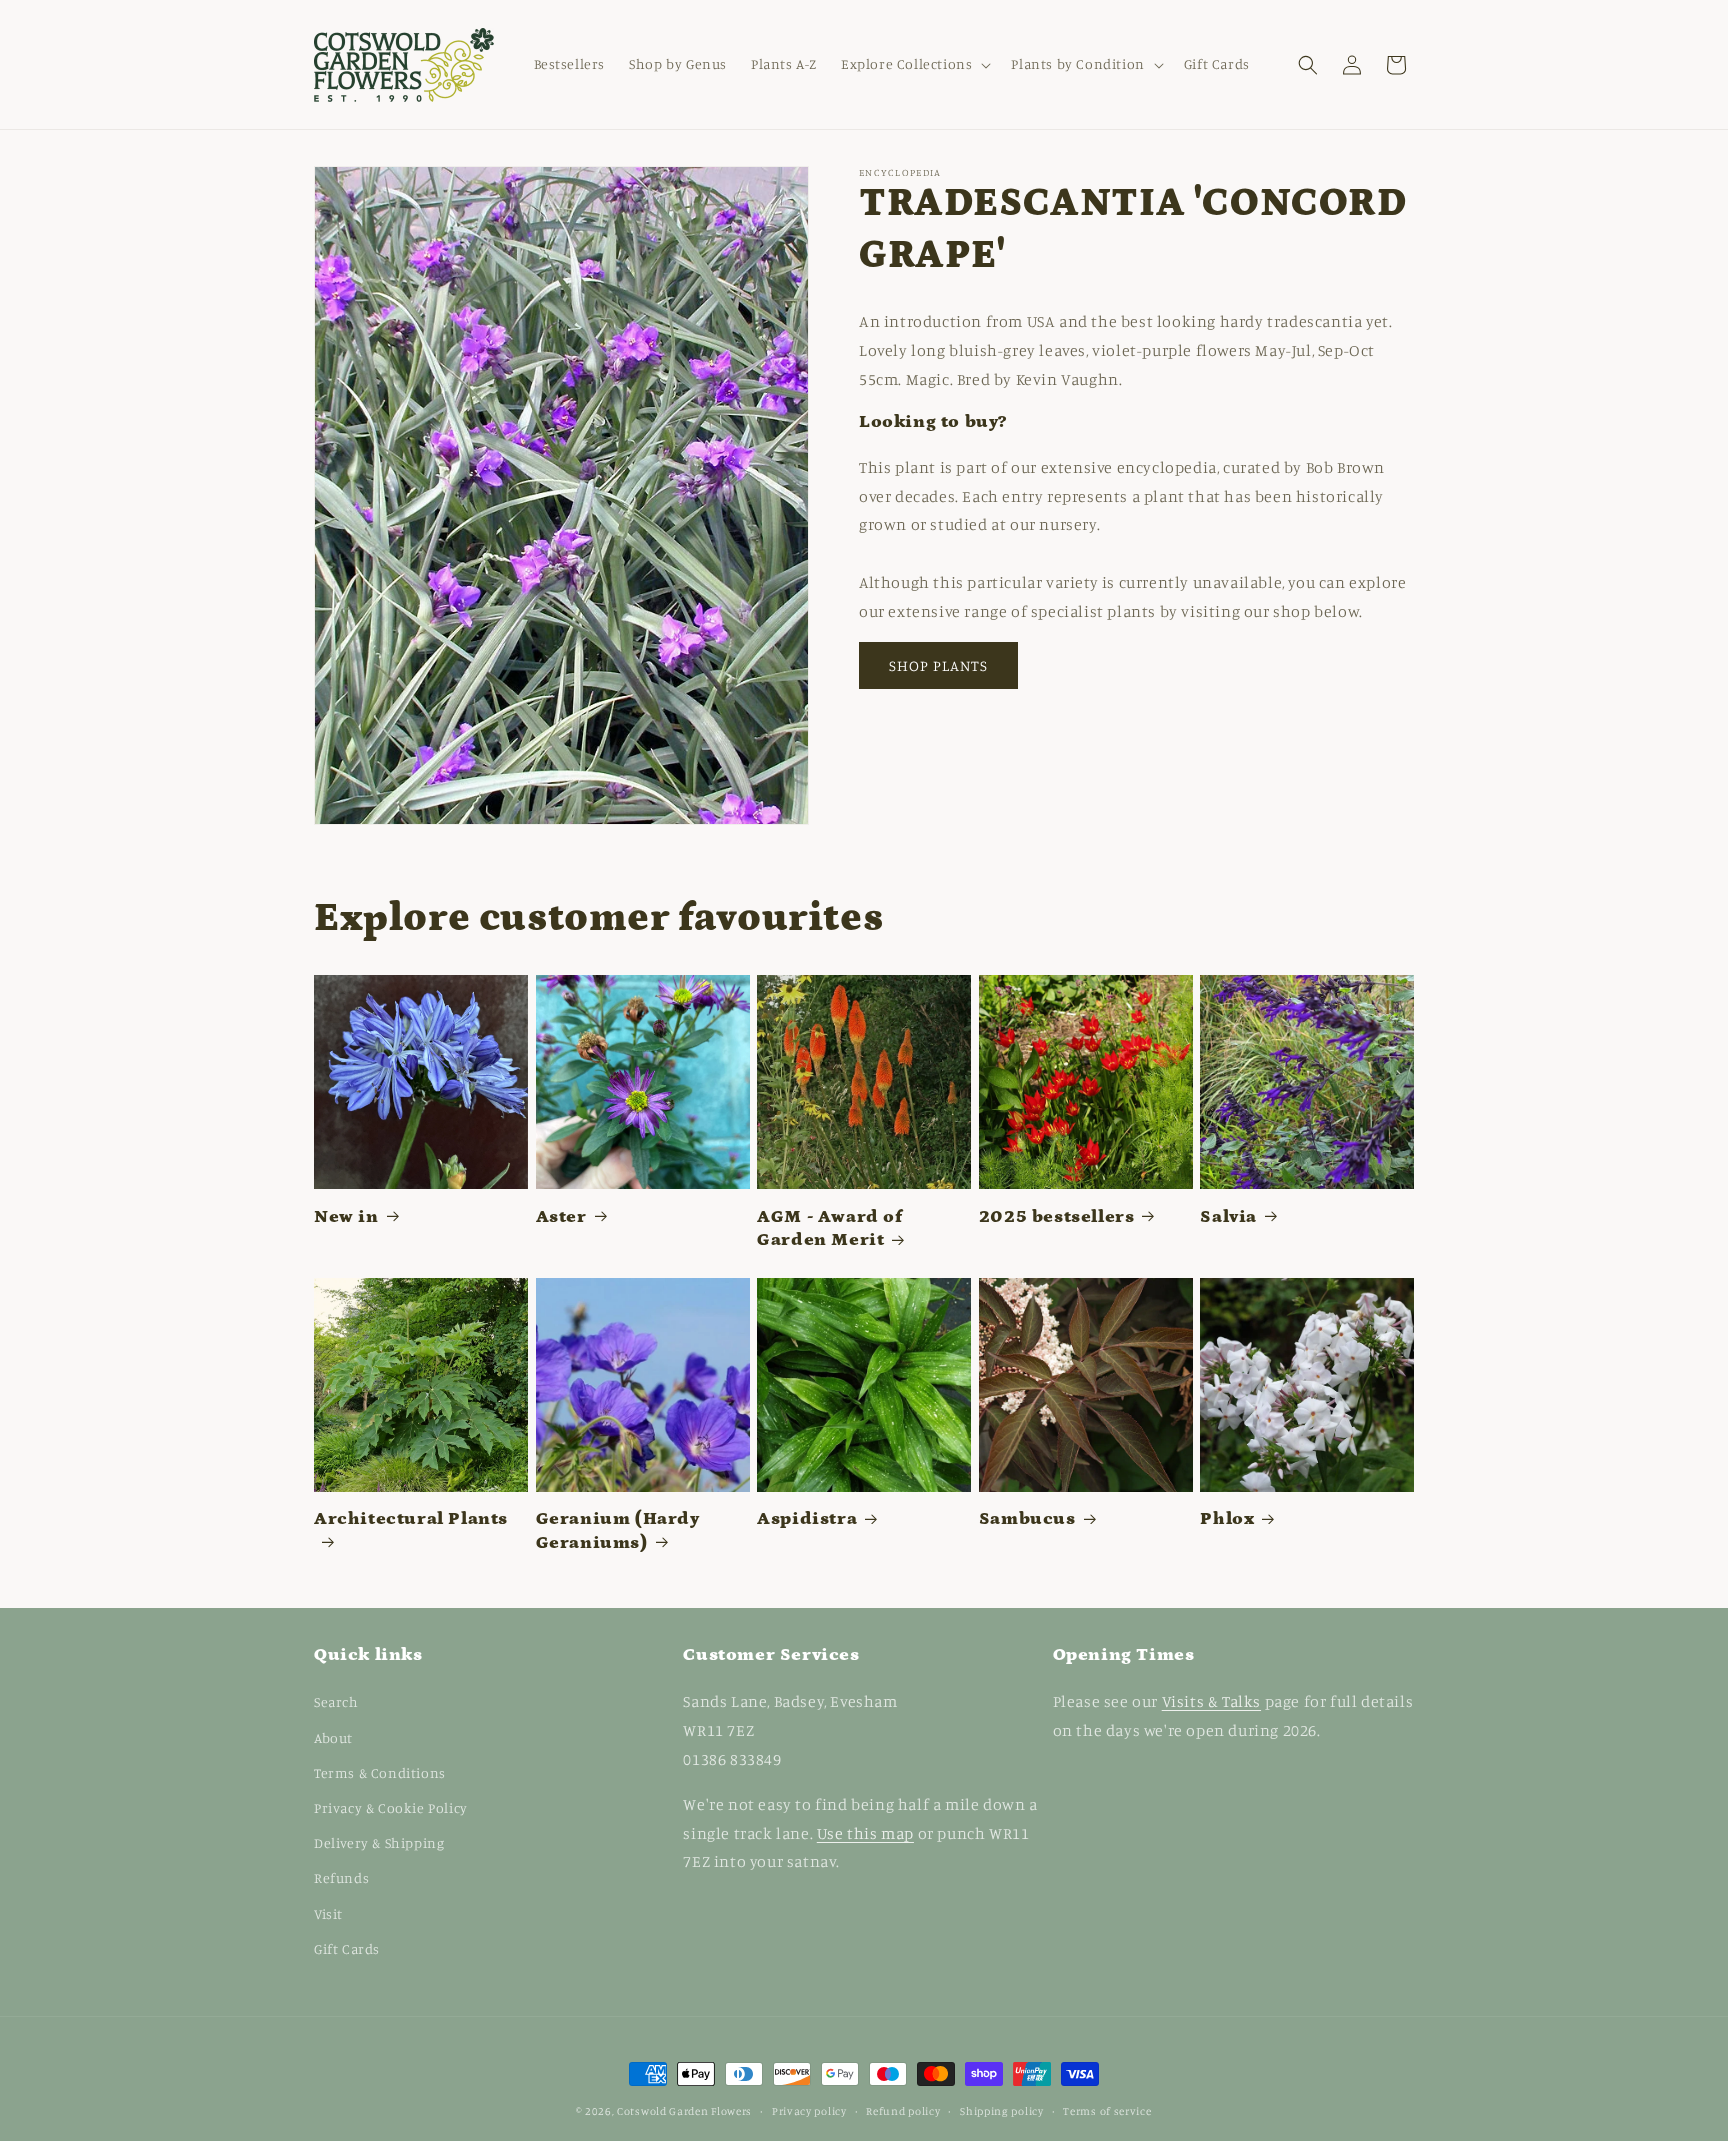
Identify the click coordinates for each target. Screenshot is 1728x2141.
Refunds (341, 1877)
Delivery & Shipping (379, 1842)
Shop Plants (938, 665)
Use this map (865, 1833)
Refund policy (903, 2111)
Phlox (1227, 1519)
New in (346, 1217)
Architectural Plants (411, 1519)
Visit (328, 1913)
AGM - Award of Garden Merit (829, 1228)
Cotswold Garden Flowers (684, 2111)
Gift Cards (347, 1948)
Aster (561, 1217)
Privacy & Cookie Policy (391, 1807)
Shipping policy (1002, 2111)
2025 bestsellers (1057, 1217)
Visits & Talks (1211, 1701)
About (333, 1737)
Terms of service (1107, 2111)
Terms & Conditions (380, 1772)
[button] (914, 64)
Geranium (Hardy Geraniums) (618, 1530)
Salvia (1228, 1217)
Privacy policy (809, 2111)
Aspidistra (807, 1519)
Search (336, 1701)
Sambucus (1027, 1519)
